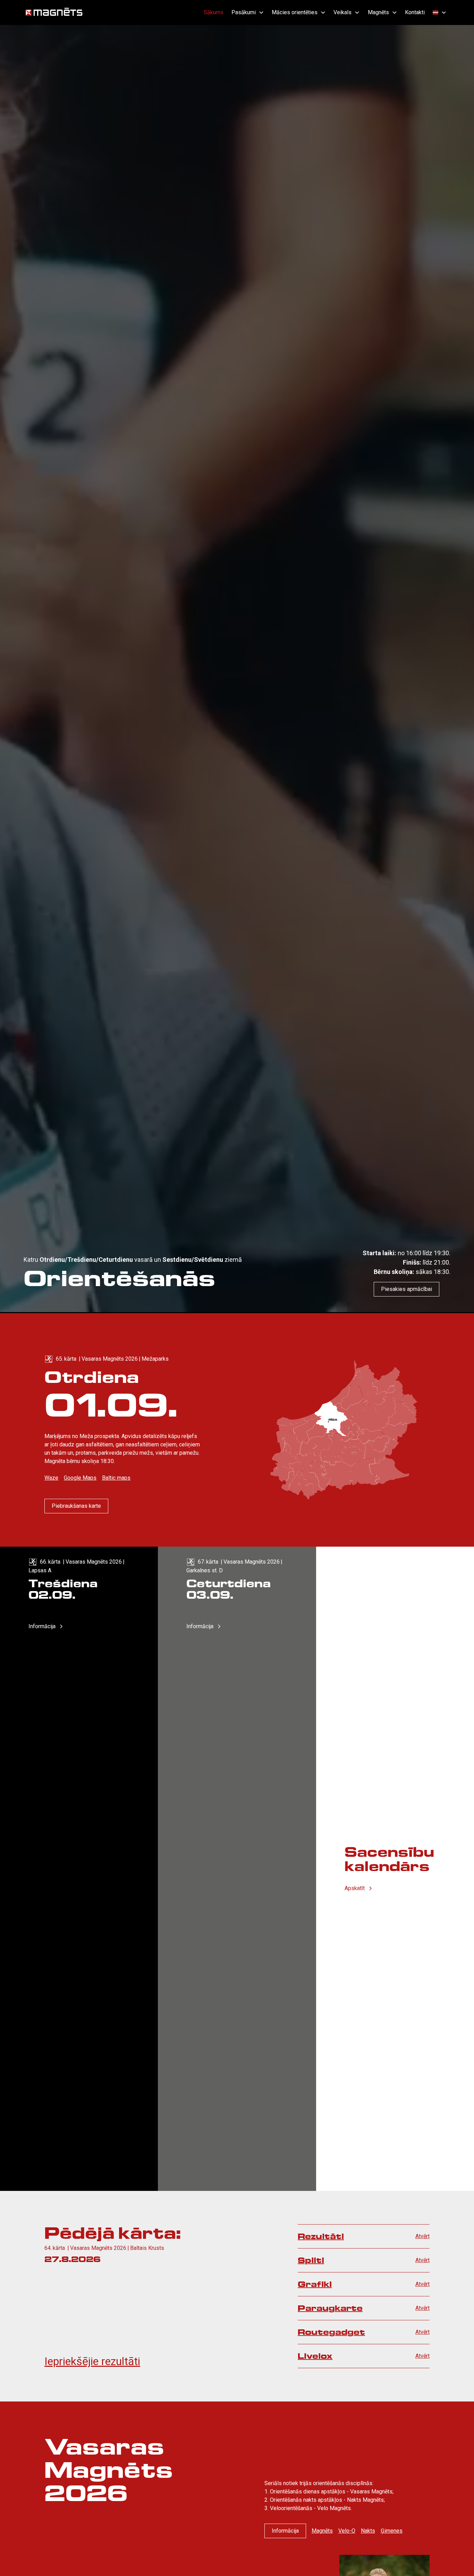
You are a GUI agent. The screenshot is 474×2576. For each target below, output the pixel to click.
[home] (54, 12)
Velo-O (347, 2531)
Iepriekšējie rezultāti (92, 2361)
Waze (51, 1478)
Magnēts (322, 2531)
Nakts (368, 2531)
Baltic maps (116, 1478)
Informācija (285, 2531)
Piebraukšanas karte (76, 1506)
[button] (247, 12)
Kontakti (415, 12)
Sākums (214, 12)
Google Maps (80, 1478)
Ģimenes (392, 2531)
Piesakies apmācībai (407, 1289)
